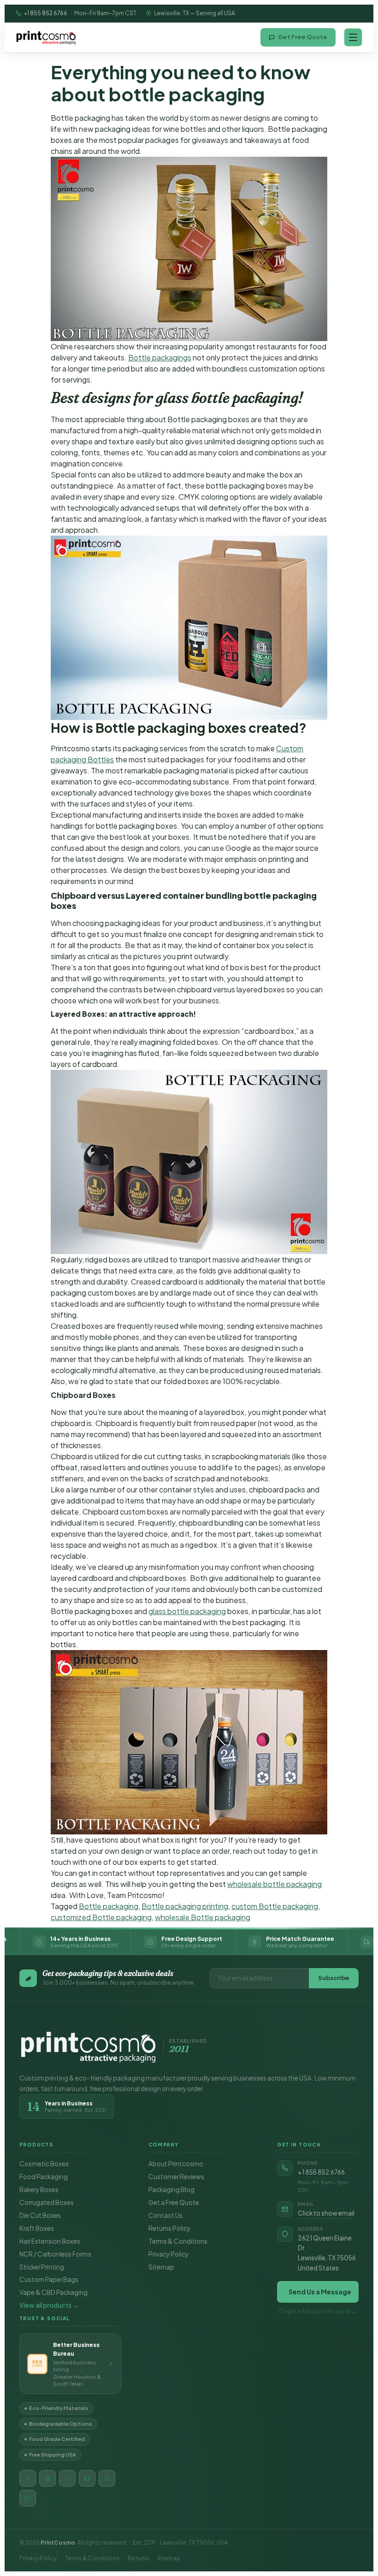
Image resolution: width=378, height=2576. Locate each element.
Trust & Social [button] (45, 2318)
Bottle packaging (109, 1906)
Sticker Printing (42, 2267)
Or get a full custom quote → (318, 2311)
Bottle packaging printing (185, 1906)
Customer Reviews (176, 2177)
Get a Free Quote (174, 2202)
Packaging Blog (171, 2190)
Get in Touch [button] (299, 2145)
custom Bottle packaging (275, 1906)
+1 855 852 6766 (46, 13)
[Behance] (28, 2498)
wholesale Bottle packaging (203, 1917)
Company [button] (164, 2145)
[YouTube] (87, 2478)
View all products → (49, 2305)
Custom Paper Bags (49, 2279)
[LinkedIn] (67, 2478)
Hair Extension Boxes (50, 2241)
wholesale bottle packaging (275, 1884)
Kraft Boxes (37, 2228)
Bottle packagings (160, 357)
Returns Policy (169, 2228)
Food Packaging (44, 2177)
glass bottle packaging (187, 1611)
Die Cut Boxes (40, 2215)
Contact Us (165, 2215)
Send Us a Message (320, 2292)
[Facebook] (28, 2478)
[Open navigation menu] (353, 37)
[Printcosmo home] (46, 37)
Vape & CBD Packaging (53, 2292)
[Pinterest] (107, 2478)
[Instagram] (47, 2478)
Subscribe (334, 1978)
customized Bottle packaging (101, 1917)
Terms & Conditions (178, 2241)
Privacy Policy (168, 2254)
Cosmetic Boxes (44, 2164)
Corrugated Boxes (47, 2202)
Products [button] (36, 2145)
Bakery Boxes (39, 2190)
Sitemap (161, 2267)
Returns (138, 2558)
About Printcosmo (176, 2164)
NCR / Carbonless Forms (55, 2254)
